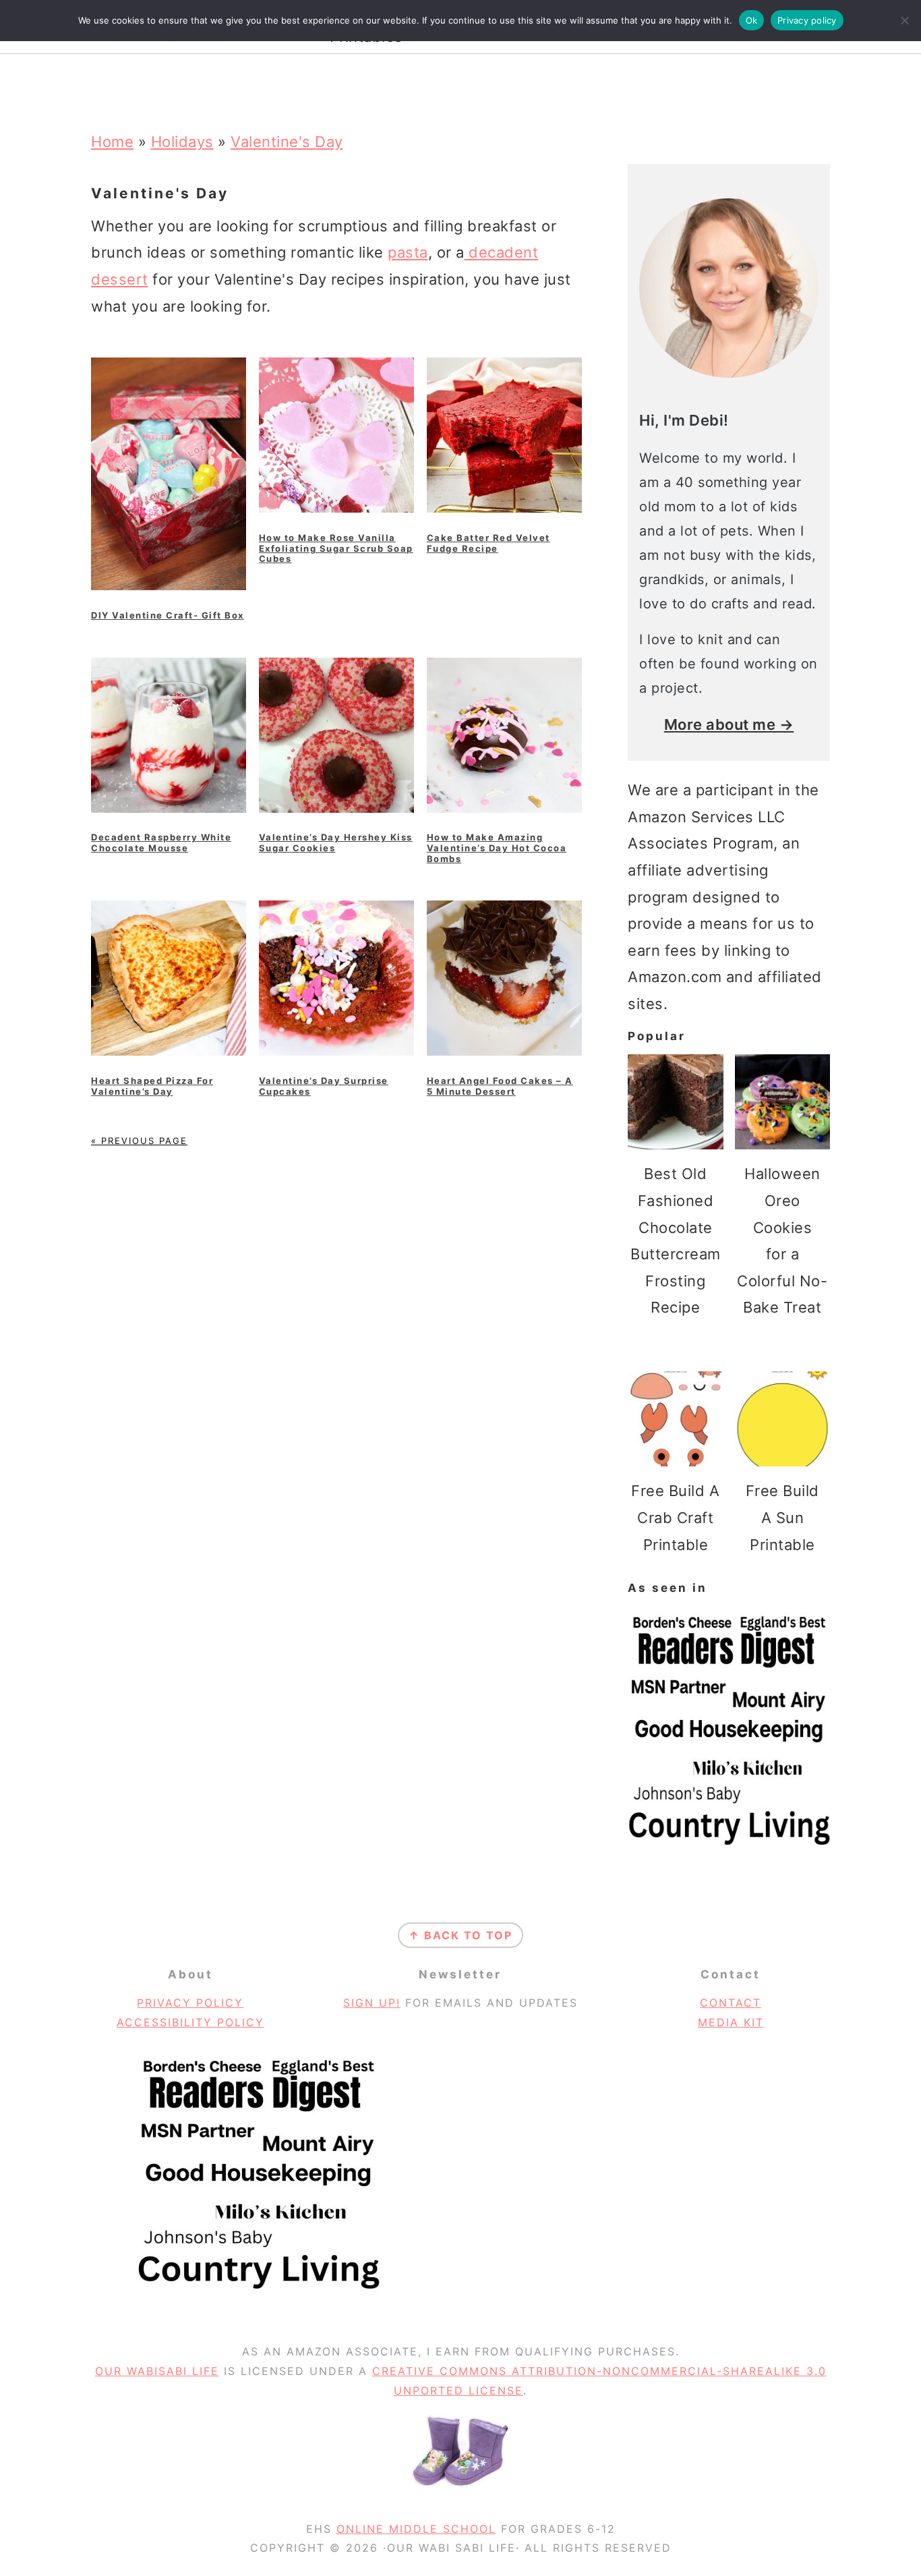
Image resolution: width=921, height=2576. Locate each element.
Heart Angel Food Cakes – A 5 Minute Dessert (500, 1086)
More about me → (729, 724)
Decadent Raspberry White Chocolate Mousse (161, 842)
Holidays (182, 142)
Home (112, 142)
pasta (408, 252)
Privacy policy (807, 20)
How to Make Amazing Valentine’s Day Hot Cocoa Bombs (497, 848)
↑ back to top (460, 1935)
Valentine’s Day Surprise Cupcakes (324, 1086)
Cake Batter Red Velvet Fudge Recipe (488, 543)
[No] (904, 20)
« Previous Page (139, 1141)
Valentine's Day (287, 142)
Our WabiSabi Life (157, 2371)
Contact (731, 2003)
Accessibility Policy (190, 2022)
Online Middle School (416, 2529)
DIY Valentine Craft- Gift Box (168, 615)
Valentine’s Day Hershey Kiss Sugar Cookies (336, 842)
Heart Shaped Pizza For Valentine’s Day (152, 1086)
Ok (752, 20)
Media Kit (731, 2022)
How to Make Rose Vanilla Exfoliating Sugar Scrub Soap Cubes (336, 548)
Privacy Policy (190, 2003)
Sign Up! (372, 2003)
